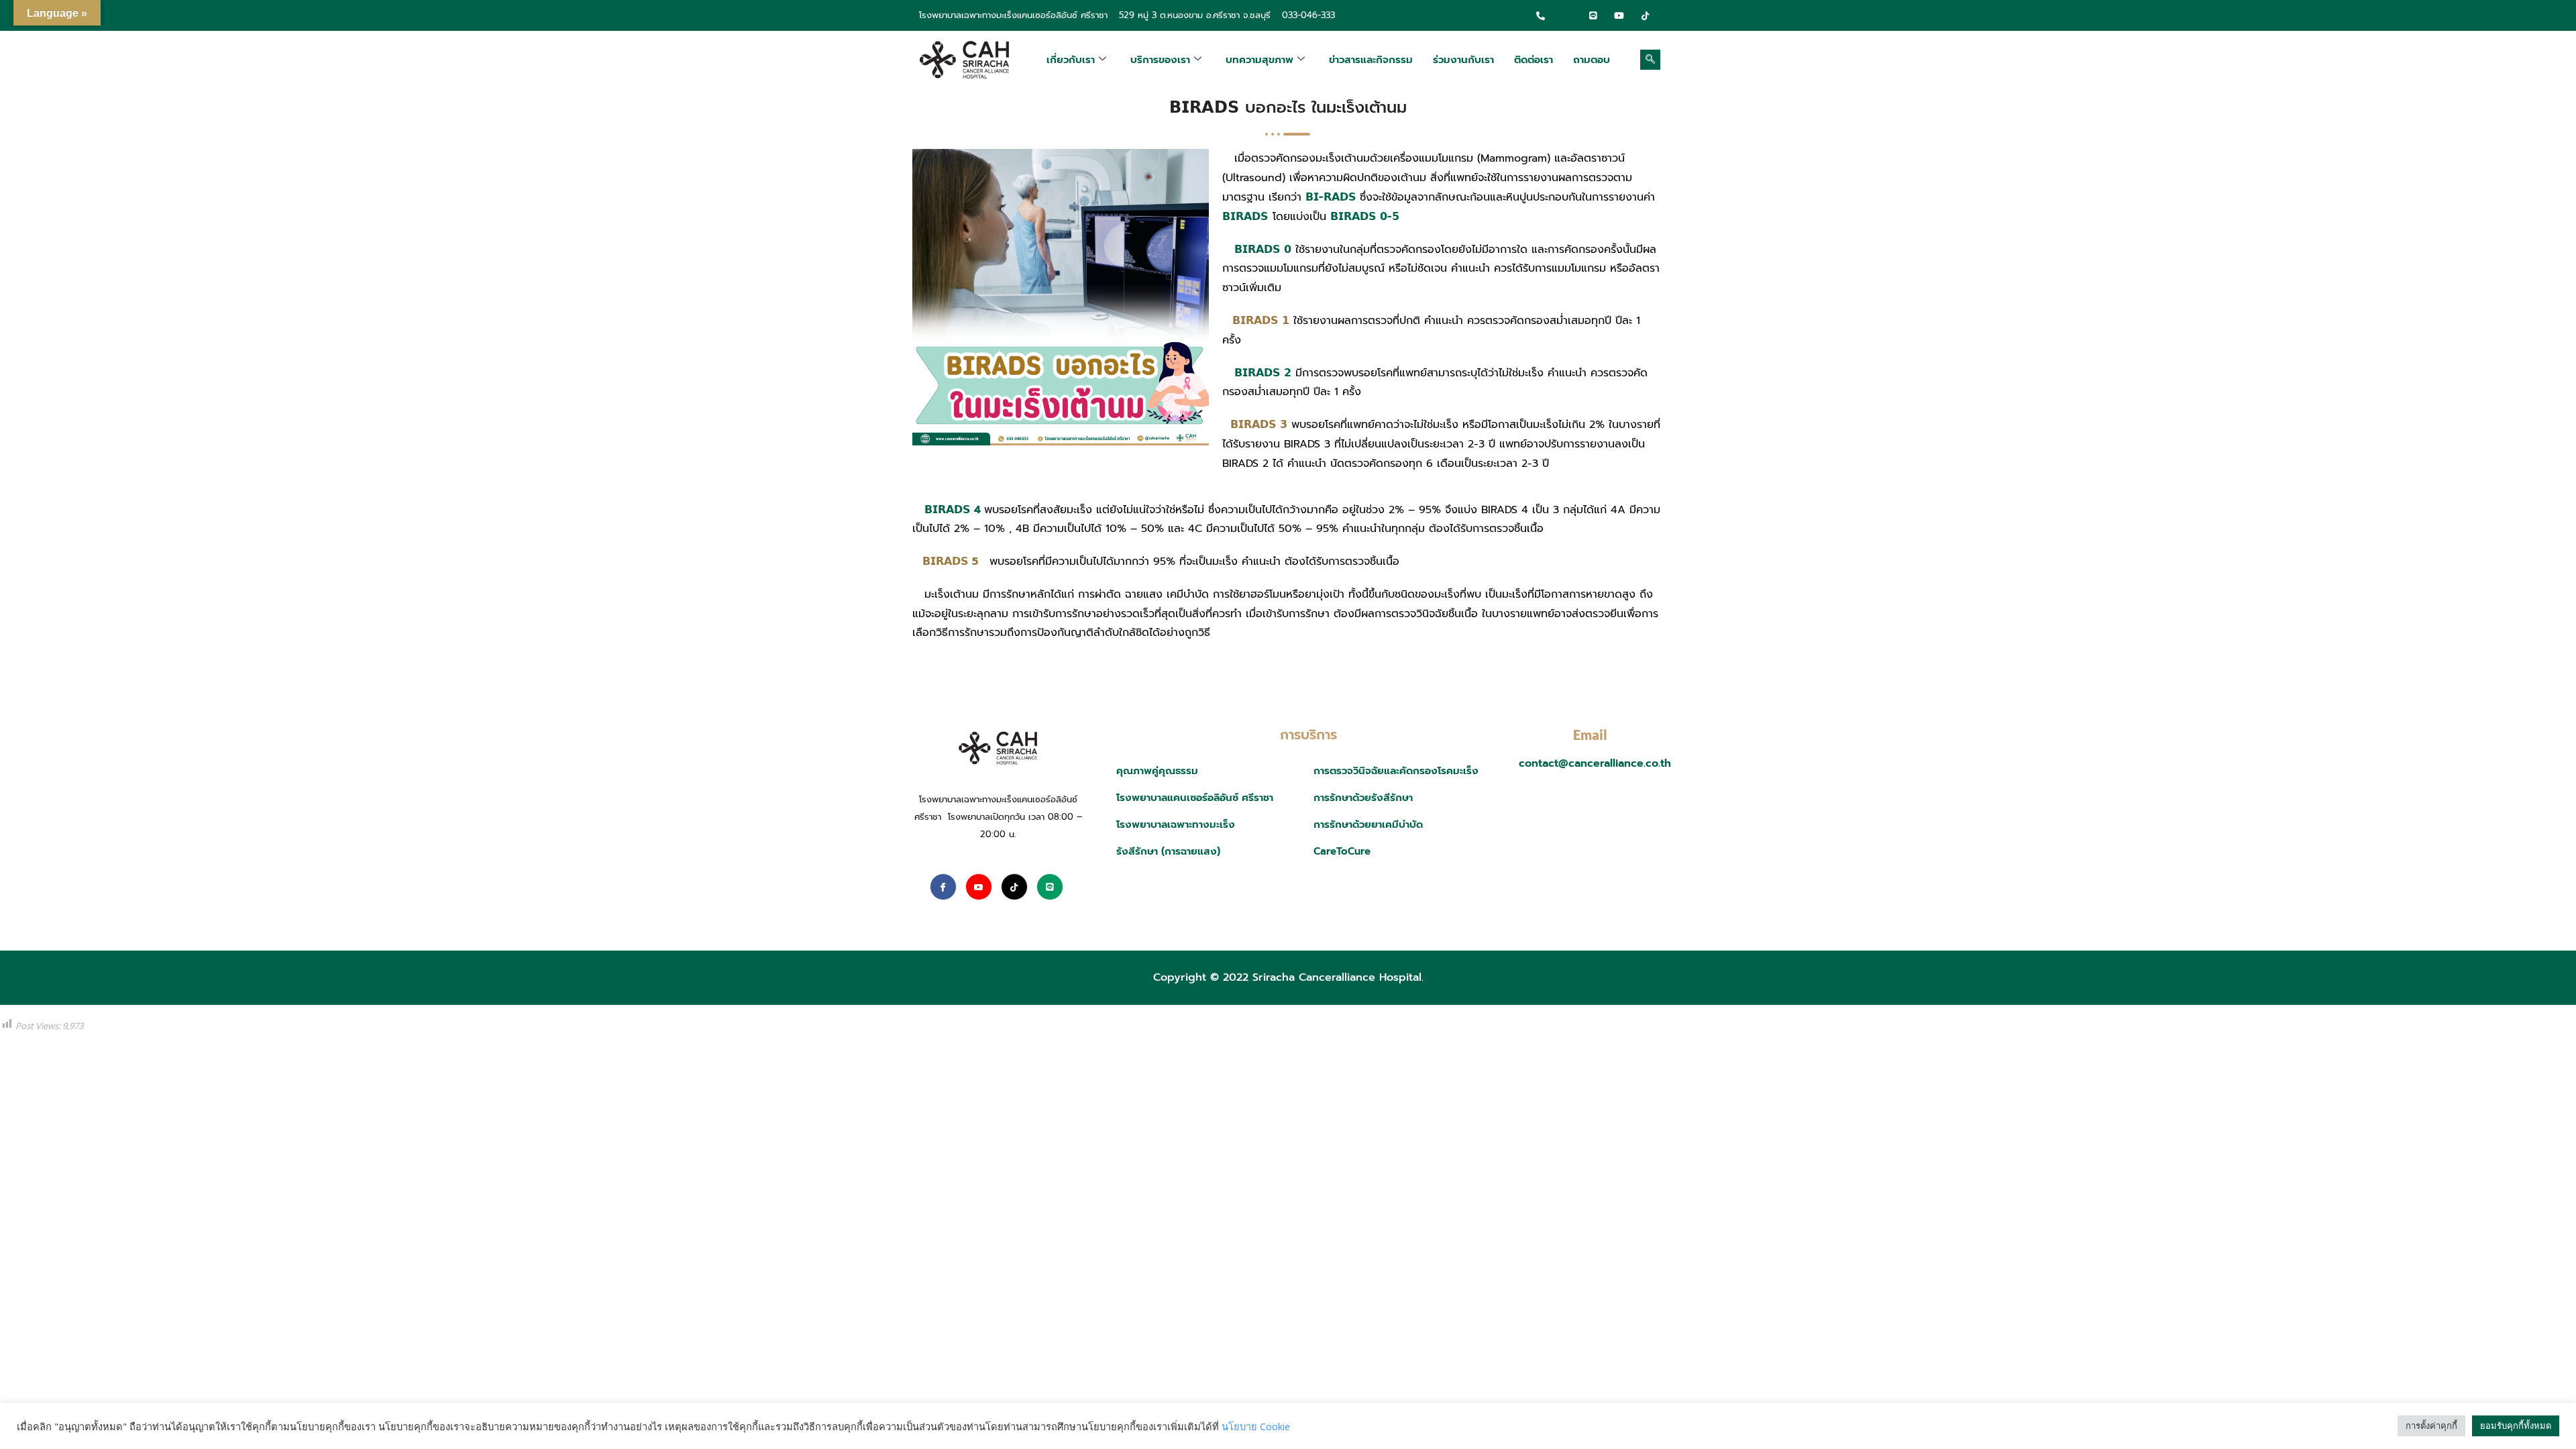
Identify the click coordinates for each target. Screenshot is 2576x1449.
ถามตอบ (1592, 60)
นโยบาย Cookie (1256, 1426)
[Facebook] (1567, 15)
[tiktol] (1646, 15)
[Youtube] (979, 887)
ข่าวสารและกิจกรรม (1371, 60)
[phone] (1541, 15)
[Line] (1593, 15)
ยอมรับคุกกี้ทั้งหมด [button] (2516, 1426)
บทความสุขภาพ (1259, 60)
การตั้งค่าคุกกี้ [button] (2431, 1426)
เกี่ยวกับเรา (1071, 60)
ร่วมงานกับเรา (1463, 60)
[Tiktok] (1014, 887)
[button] (1650, 60)
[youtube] (1619, 15)
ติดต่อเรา (1534, 60)
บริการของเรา (1160, 60)
